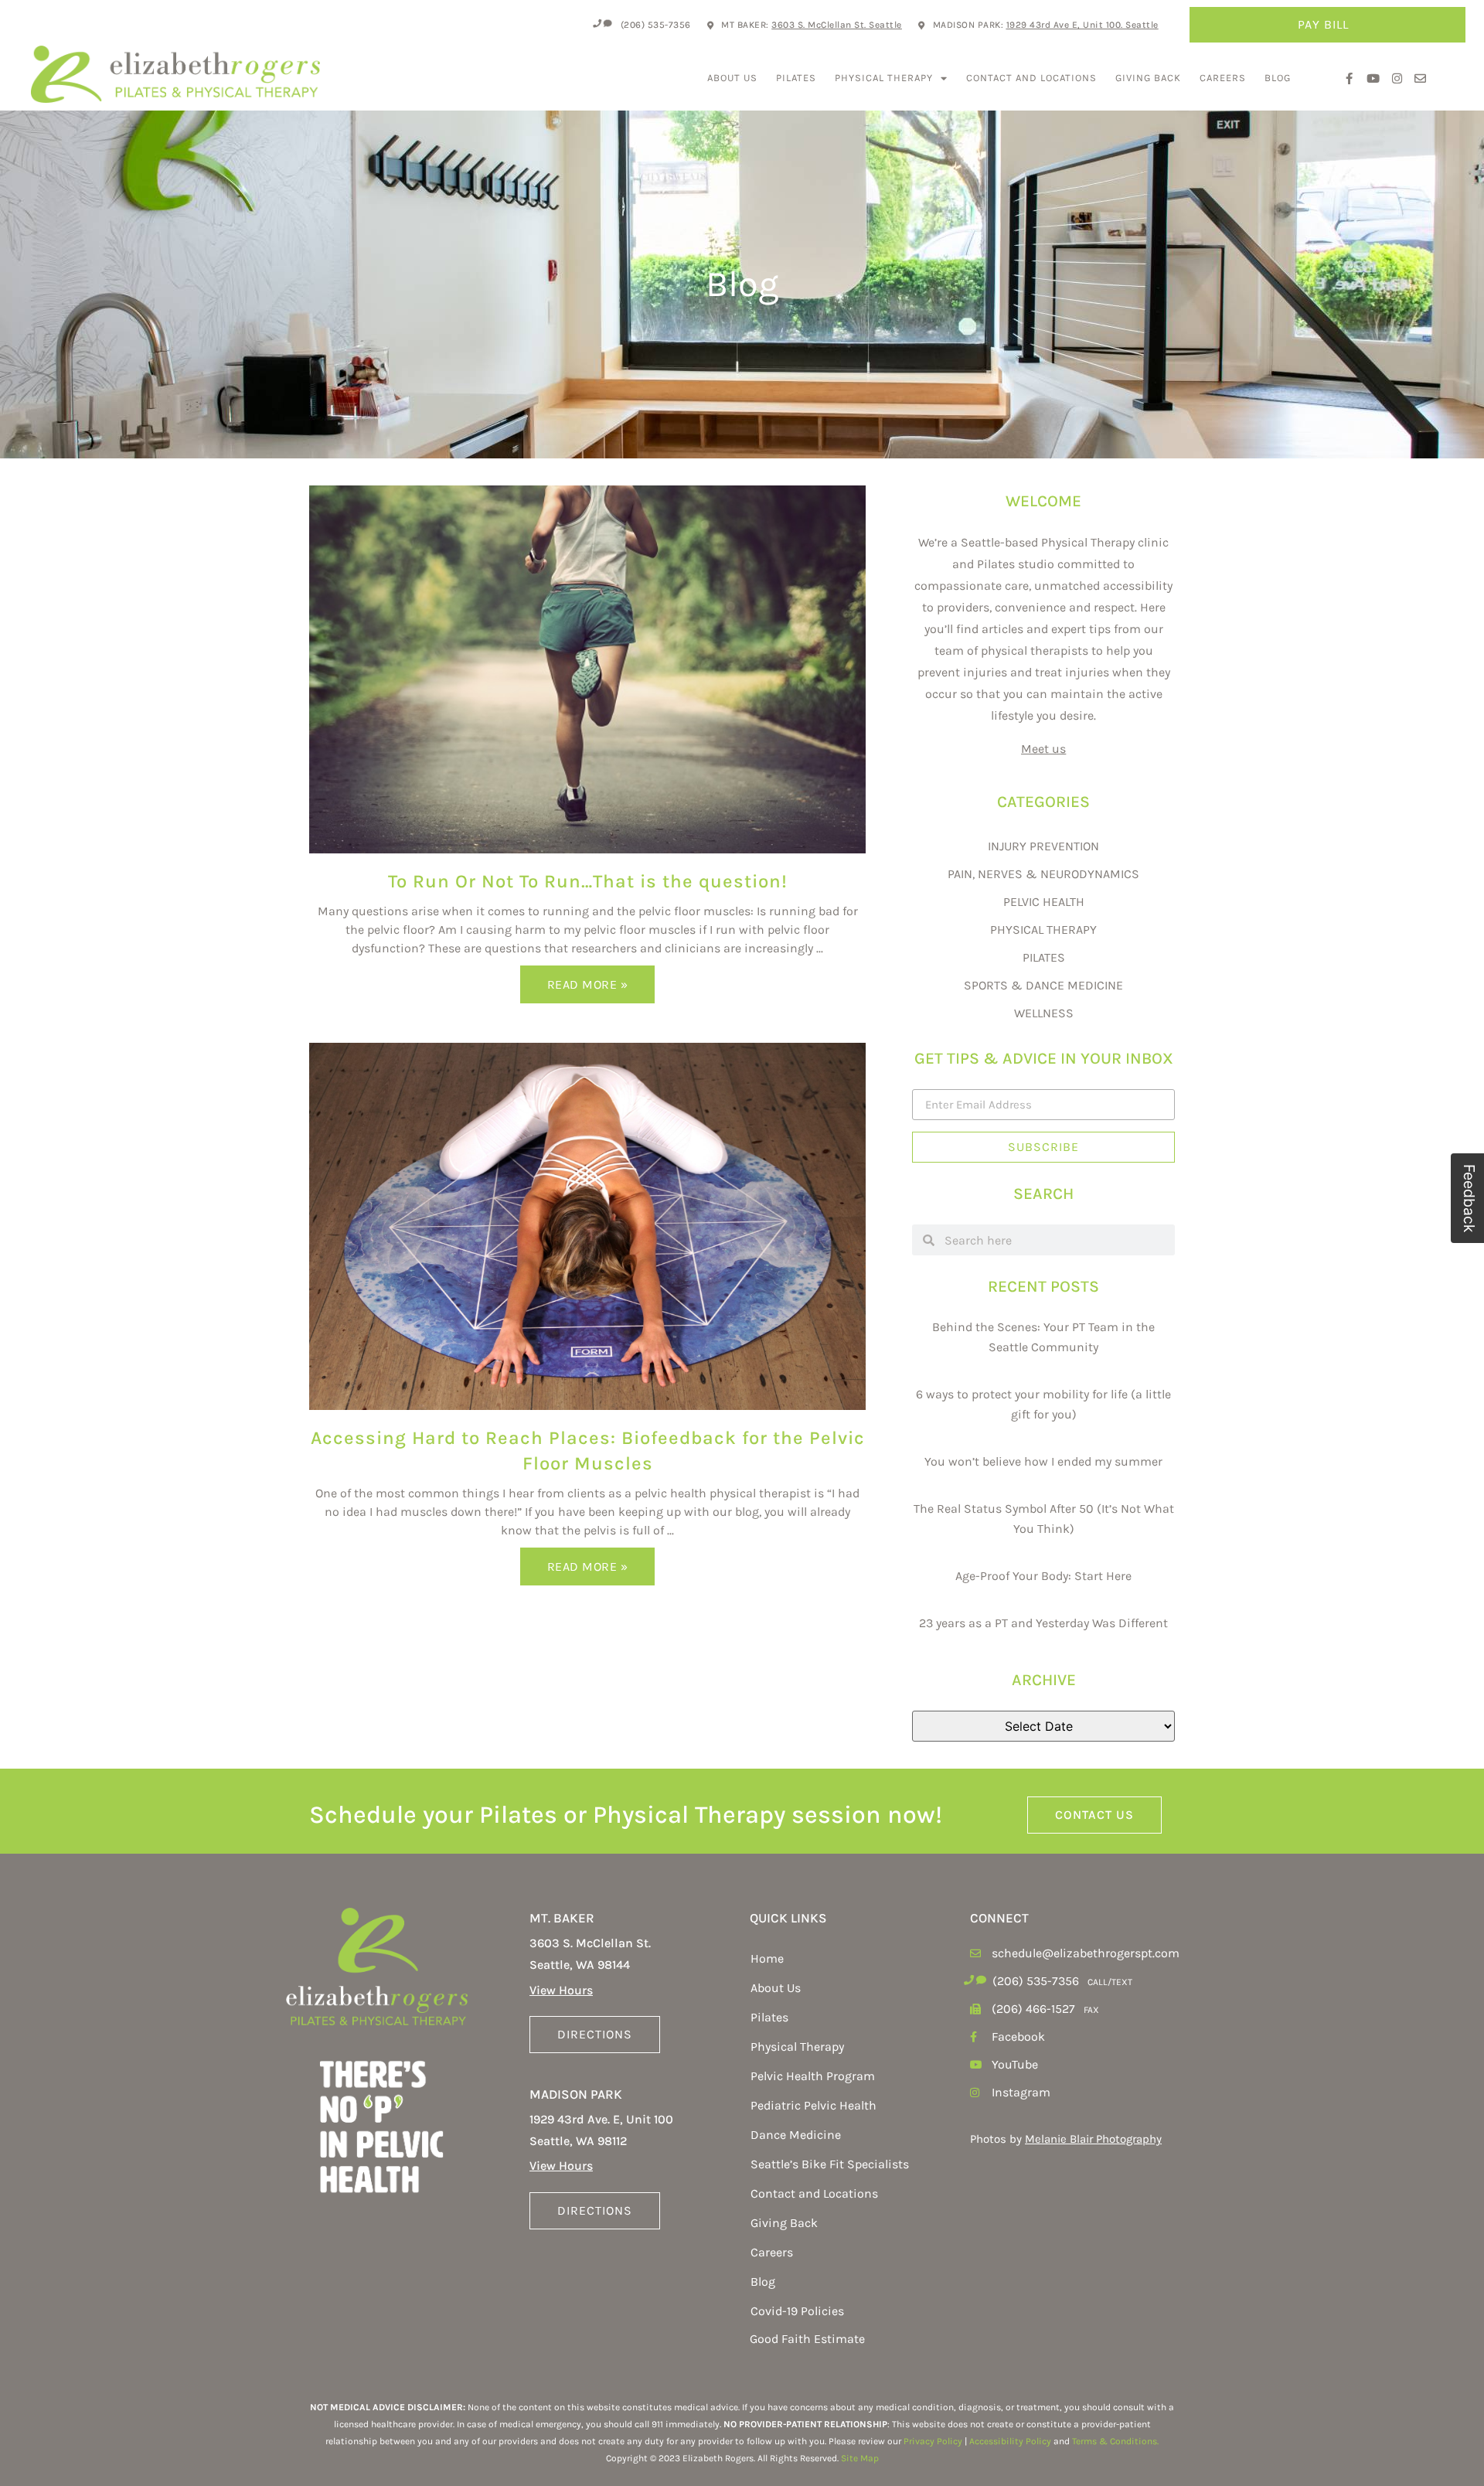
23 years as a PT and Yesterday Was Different (1043, 1623)
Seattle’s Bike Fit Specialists (830, 2164)
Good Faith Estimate (807, 2339)
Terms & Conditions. (1115, 2441)
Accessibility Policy (1010, 2441)
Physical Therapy (884, 78)
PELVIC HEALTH (1044, 902)
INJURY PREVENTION (1043, 846)
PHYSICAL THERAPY (1043, 930)
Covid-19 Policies (797, 2311)
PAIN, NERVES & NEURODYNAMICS (1043, 874)
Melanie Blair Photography (1093, 2139)
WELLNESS (1044, 1013)
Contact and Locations (1031, 78)
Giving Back (1148, 78)
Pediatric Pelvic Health (813, 2105)
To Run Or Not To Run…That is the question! (588, 881)
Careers (1223, 78)
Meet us (1043, 749)
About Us (732, 78)
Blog (1278, 78)
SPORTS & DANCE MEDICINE (1043, 985)
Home (767, 1958)
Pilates (796, 78)
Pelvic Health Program (813, 2076)
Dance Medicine (796, 2135)
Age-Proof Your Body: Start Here (1043, 1576)
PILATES (1044, 957)
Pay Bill (1323, 24)
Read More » (588, 984)
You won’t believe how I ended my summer (1043, 1461)
